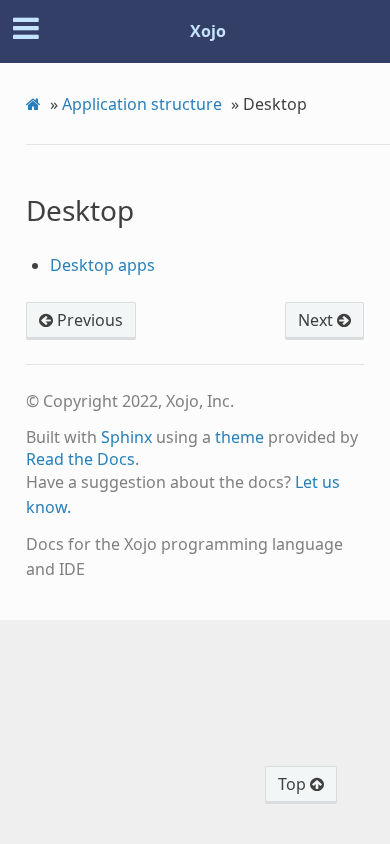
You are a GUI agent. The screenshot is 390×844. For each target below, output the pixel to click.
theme (239, 437)
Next (317, 320)
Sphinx (126, 437)
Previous (88, 320)
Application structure (142, 104)
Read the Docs (80, 459)
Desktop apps (102, 265)
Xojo (208, 31)
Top (294, 784)
